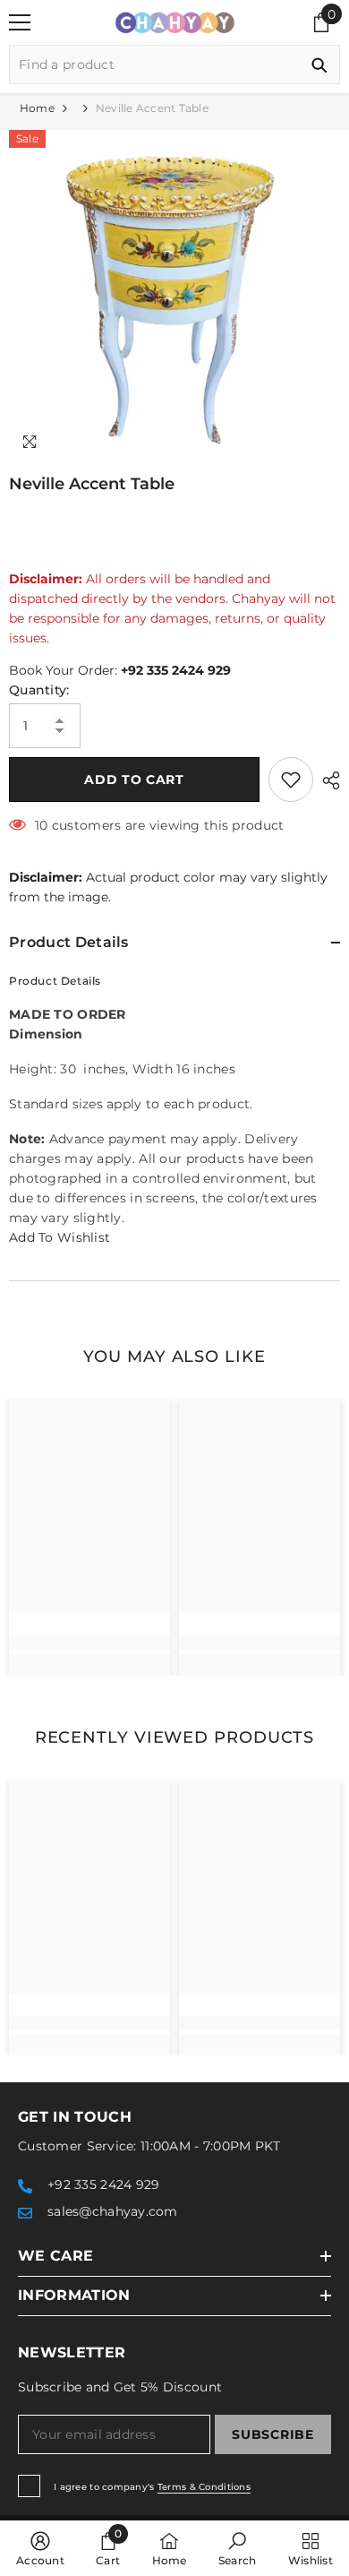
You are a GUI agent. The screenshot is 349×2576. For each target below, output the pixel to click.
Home (37, 108)
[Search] (174, 65)
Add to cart (134, 780)
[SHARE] (327, 780)
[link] (89, 1642)
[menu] (20, 22)
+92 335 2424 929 (176, 670)
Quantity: (39, 690)
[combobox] (154, 65)
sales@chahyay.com (113, 2211)
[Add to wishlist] (291, 780)
